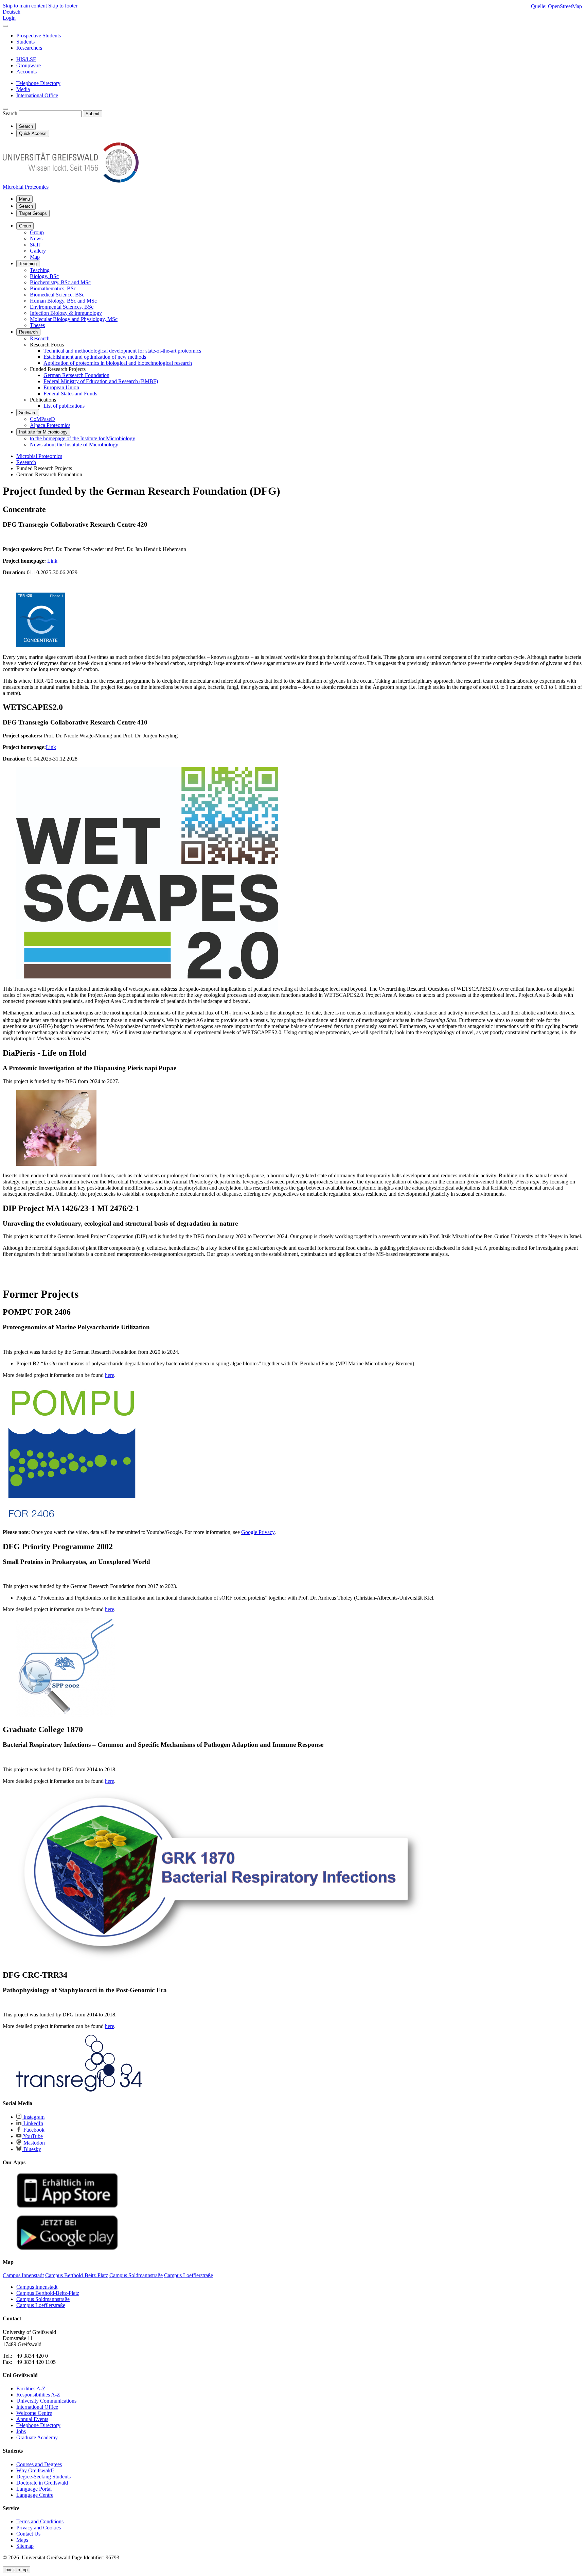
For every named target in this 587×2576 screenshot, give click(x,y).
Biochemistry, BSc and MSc (60, 282)
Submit (93, 114)
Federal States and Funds (70, 394)
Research (28, 332)
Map (35, 257)
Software (28, 413)
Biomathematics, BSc (53, 288)
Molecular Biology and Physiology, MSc (74, 319)
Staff (35, 245)
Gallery (38, 251)
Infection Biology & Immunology (66, 313)
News (36, 238)
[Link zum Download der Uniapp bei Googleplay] (67, 2248)
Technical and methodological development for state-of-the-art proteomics (122, 351)
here (110, 1375)
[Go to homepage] (71, 181)
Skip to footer (63, 6)
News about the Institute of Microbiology (74, 445)
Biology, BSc (44, 276)
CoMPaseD (42, 419)
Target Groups (33, 213)
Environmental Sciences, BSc (62, 307)
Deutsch (12, 12)
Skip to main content (25, 6)
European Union (61, 387)
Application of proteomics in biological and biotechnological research (118, 363)
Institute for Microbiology (43, 432)
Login (9, 18)
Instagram (33, 2117)
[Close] (5, 26)
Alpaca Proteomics (50, 425)
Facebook (33, 2130)
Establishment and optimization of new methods (95, 357)
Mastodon (33, 2143)
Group (25, 226)
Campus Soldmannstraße (43, 2299)
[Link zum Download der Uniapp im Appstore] (67, 2206)
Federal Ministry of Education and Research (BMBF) (101, 381)
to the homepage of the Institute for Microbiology (83, 438)
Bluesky (32, 2149)
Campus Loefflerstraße (41, 2305)
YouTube (32, 2136)
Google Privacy (258, 1532)
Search (10, 113)
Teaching (28, 264)
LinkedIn (33, 2123)
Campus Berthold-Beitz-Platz (48, 2293)
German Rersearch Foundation (76, 375)
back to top (16, 2570)
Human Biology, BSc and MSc (63, 301)
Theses (37, 325)
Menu (24, 199)
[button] (293, 1454)
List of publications (64, 406)
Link (52, 561)
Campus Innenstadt (37, 2287)
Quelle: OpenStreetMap (556, 6)
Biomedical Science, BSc (57, 295)
